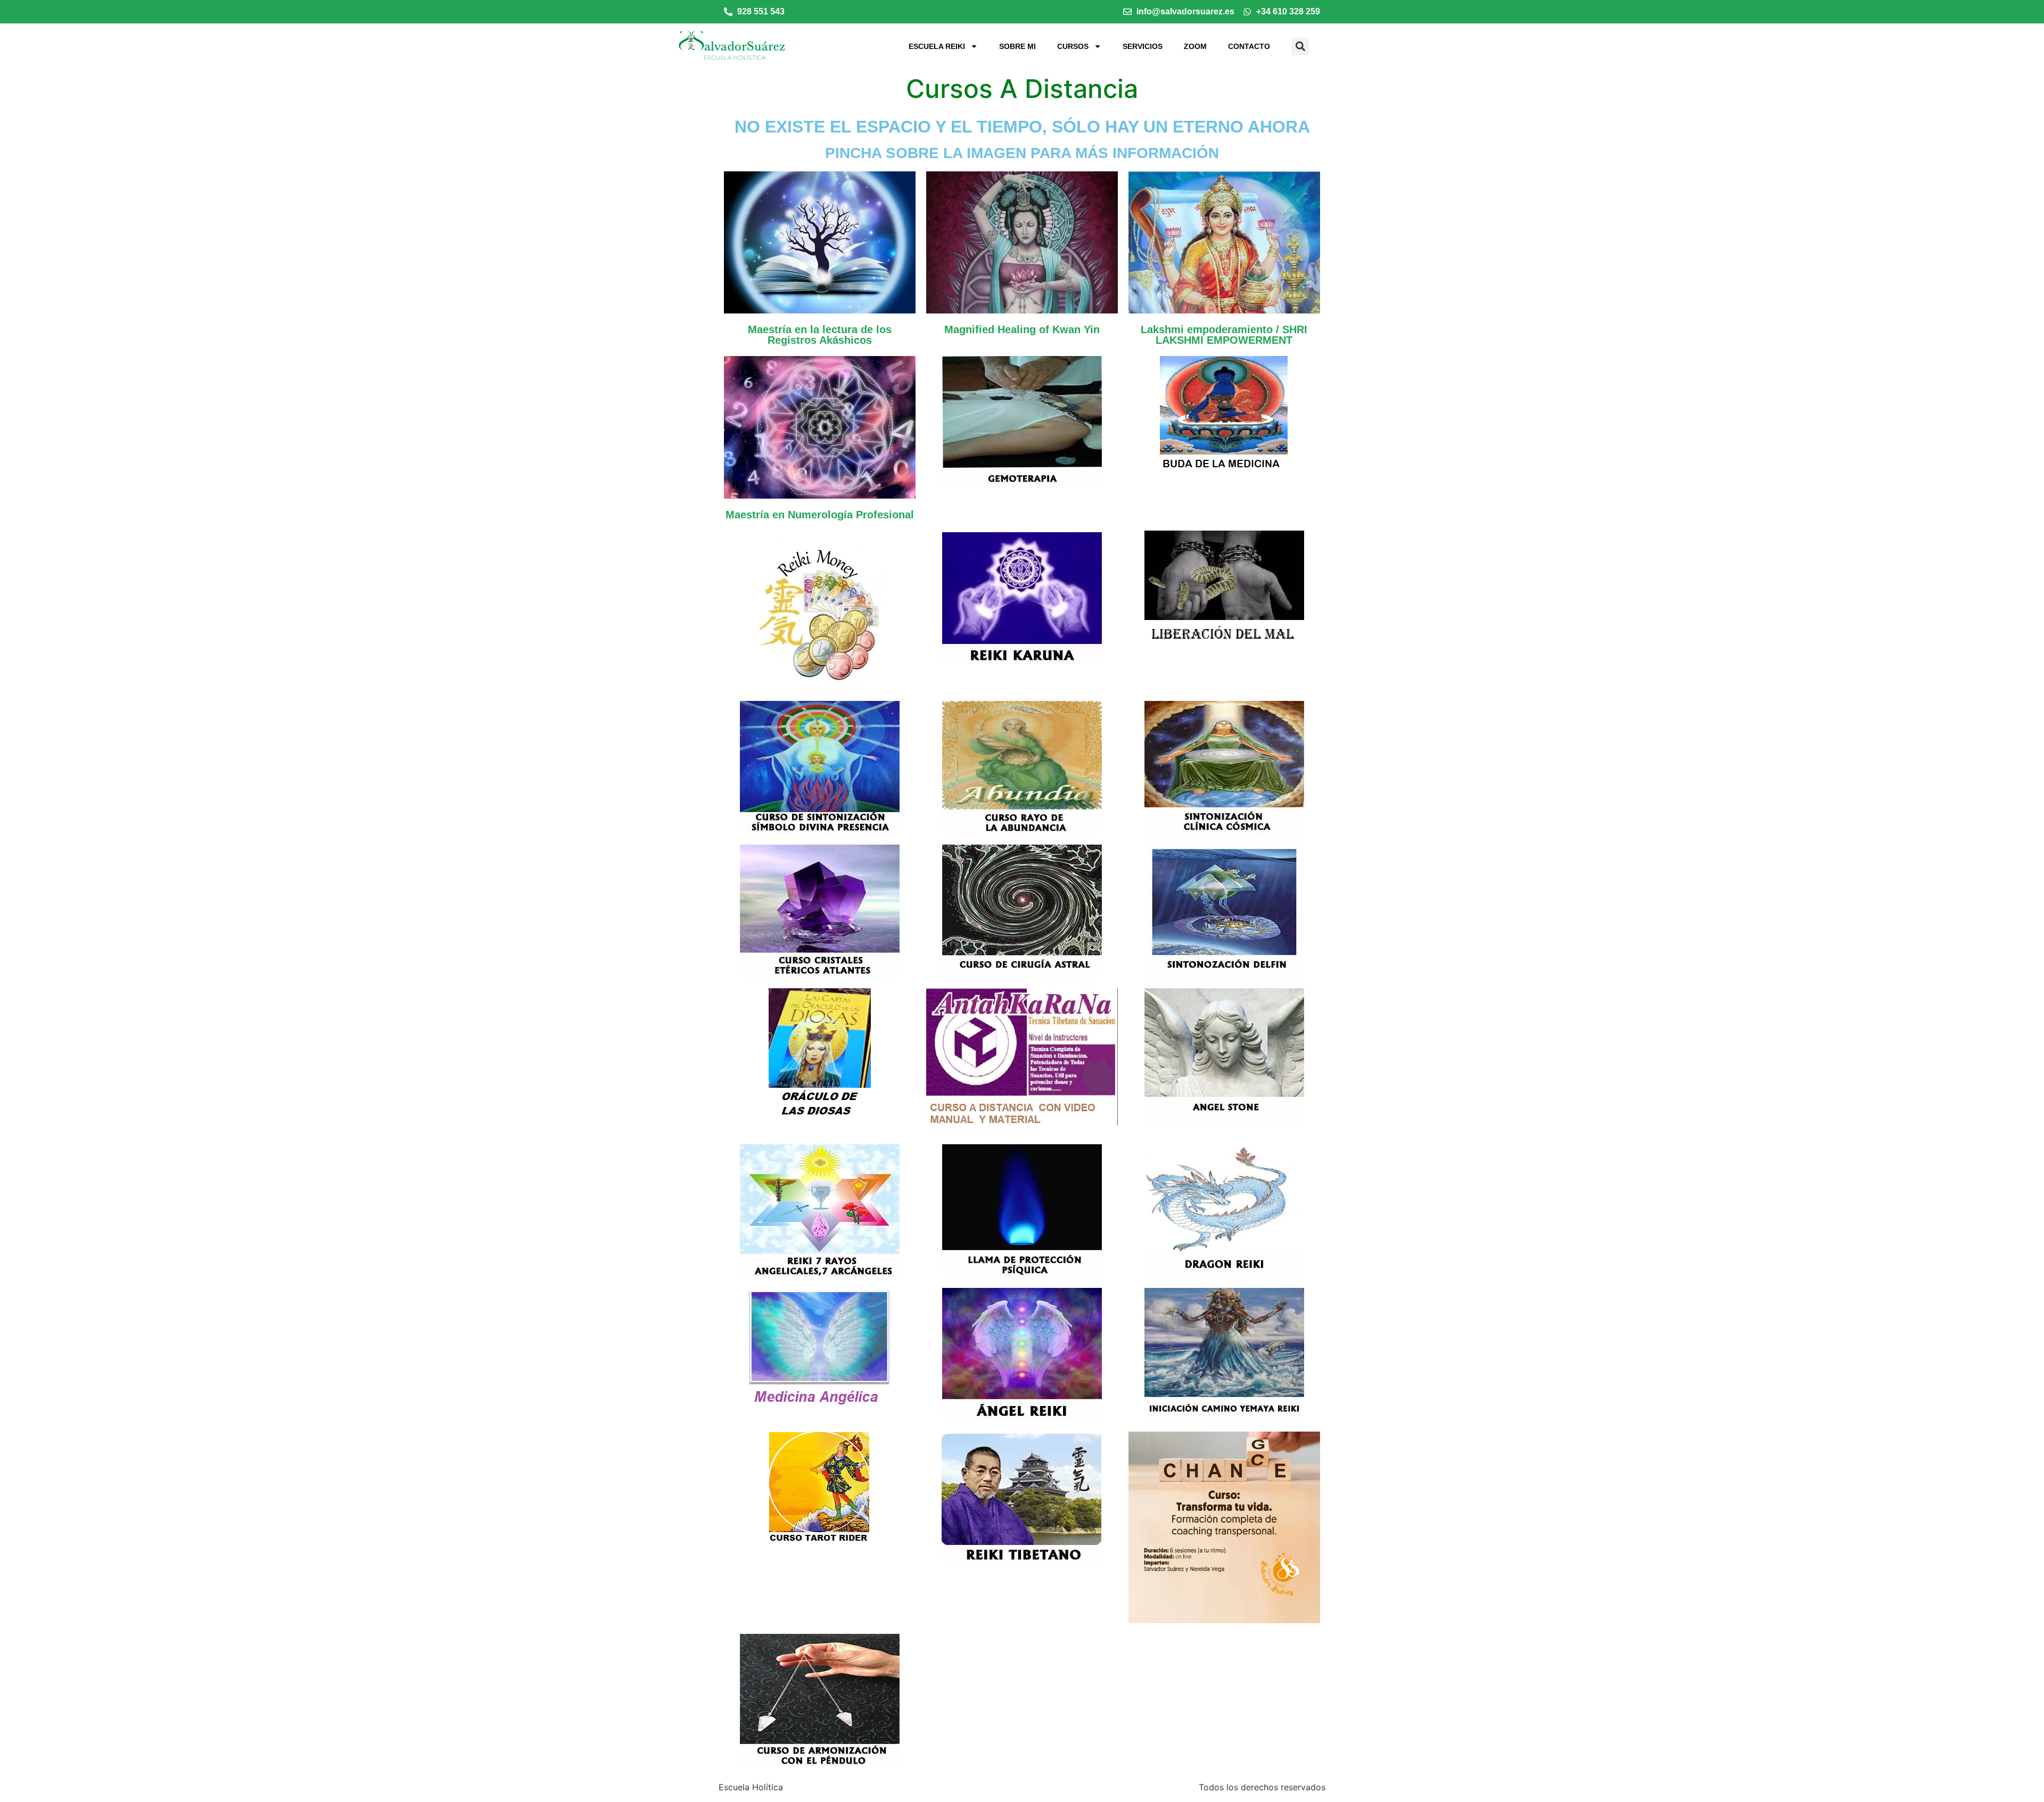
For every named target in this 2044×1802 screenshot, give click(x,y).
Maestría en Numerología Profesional (820, 515)
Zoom (1195, 46)
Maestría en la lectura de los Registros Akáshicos (820, 335)
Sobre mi (1017, 46)
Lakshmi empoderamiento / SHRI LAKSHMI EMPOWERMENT (1224, 335)
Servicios (1143, 46)
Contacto (1249, 46)
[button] (1300, 47)
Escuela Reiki (937, 46)
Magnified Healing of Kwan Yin (1022, 329)
